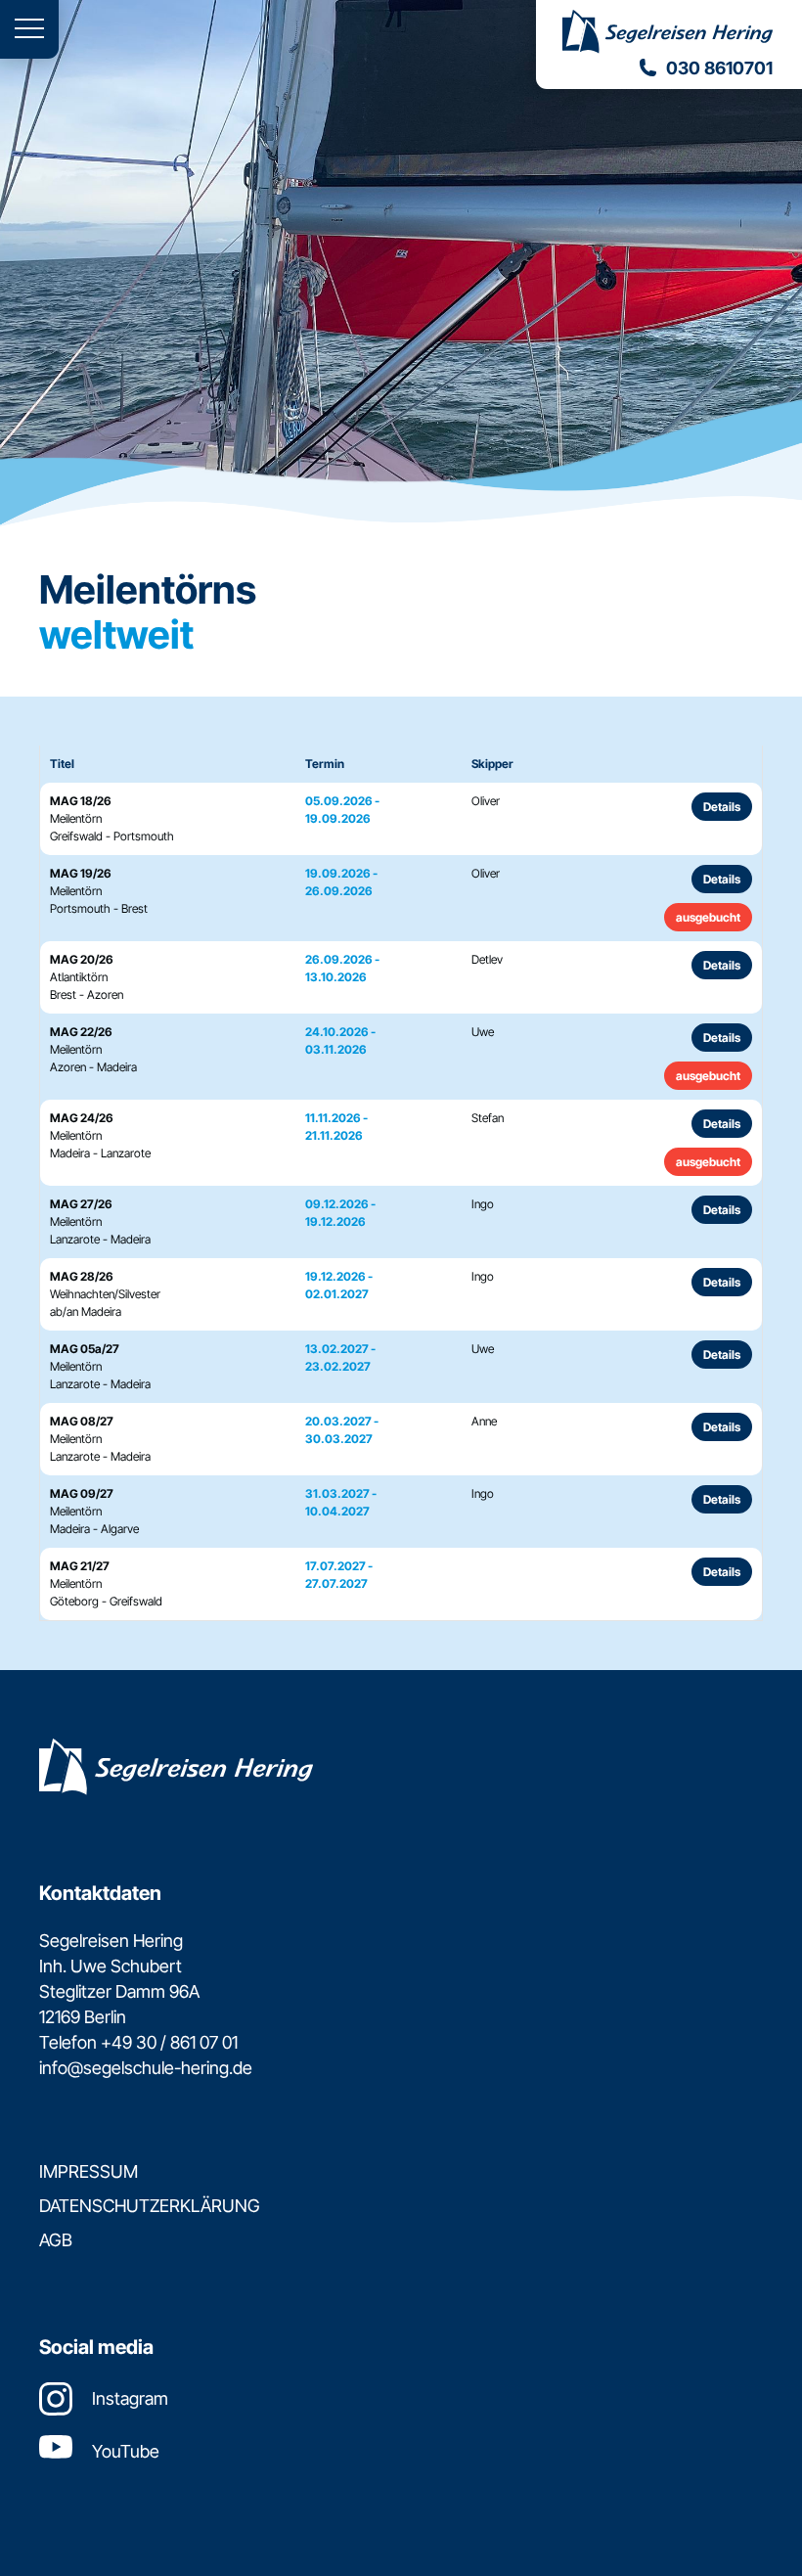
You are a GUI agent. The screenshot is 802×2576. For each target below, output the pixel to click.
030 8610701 (719, 68)
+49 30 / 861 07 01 (169, 2042)
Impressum (89, 2171)
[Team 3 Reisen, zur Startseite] (669, 33)
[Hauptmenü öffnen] (29, 29)
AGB (56, 2240)
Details (722, 807)
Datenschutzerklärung (150, 2206)
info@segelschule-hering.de (146, 2068)
